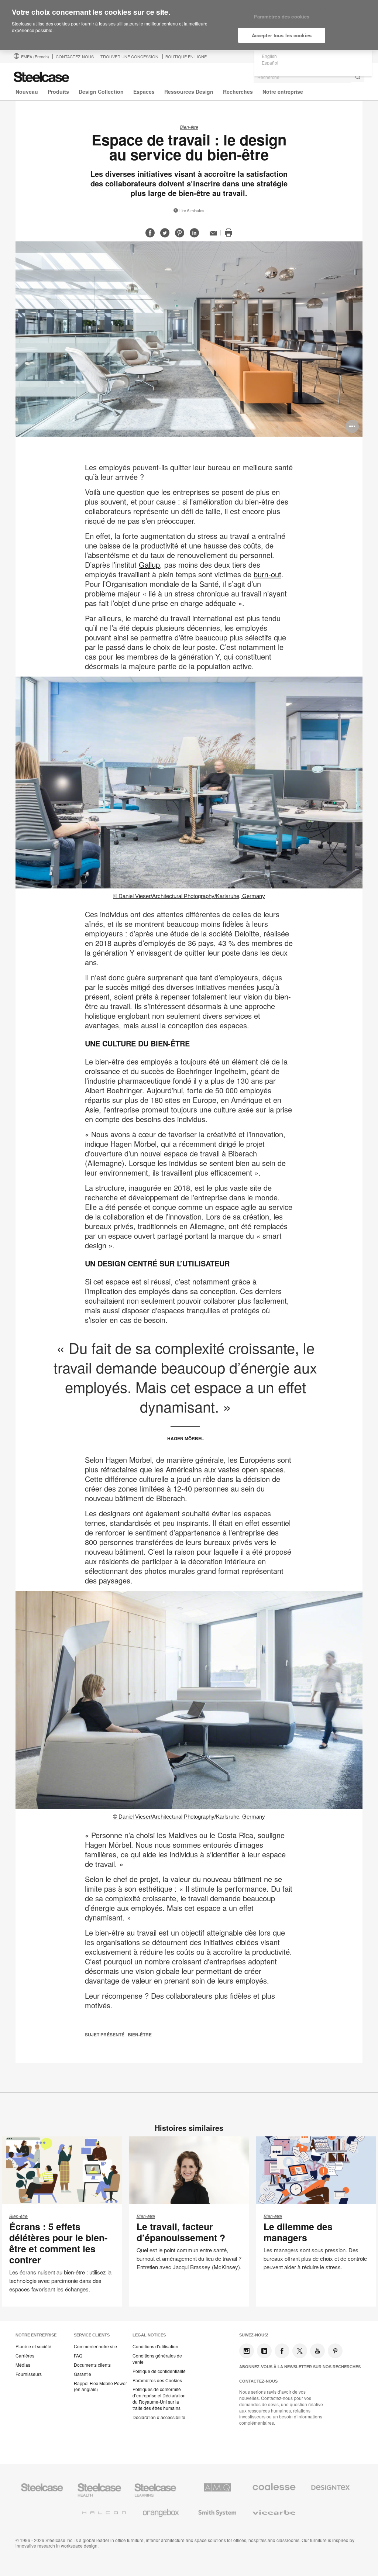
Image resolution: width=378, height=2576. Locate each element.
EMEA (35, 56)
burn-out (267, 574)
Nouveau (27, 92)
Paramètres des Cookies (157, 2380)
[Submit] (358, 77)
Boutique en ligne (186, 56)
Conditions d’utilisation (155, 2346)
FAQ (78, 2356)
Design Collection (101, 92)
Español (270, 63)
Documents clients (92, 2365)
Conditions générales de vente (157, 2359)
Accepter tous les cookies (282, 35)
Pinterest (335, 2351)
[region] (189, 25)
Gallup (149, 565)
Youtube (317, 2351)
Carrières (25, 2356)
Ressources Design (189, 92)
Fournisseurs (29, 2374)
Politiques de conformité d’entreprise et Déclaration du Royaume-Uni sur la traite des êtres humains (159, 2398)
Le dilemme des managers (298, 2232)
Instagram (247, 2351)
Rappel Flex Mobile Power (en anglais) (100, 2386)
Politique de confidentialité (159, 2371)
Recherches (238, 92)
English (269, 56)
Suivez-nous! (254, 2335)
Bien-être (189, 127)
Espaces (144, 92)
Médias (23, 2365)
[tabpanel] (189, 339)
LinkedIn (264, 2351)
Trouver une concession (129, 56)
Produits (58, 92)
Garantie (83, 2374)
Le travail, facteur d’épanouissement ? (181, 2232)
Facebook (282, 2351)
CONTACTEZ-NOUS (75, 56)
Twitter (300, 2351)
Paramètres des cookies (281, 16)
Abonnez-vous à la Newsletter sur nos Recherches (300, 2367)
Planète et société (33, 2346)
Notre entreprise (283, 92)
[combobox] (309, 77)
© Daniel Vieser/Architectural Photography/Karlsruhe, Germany (189, 896)
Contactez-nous (258, 2381)
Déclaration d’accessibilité (159, 2417)
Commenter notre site (95, 2346)
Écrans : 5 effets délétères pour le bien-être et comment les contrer (58, 2243)
